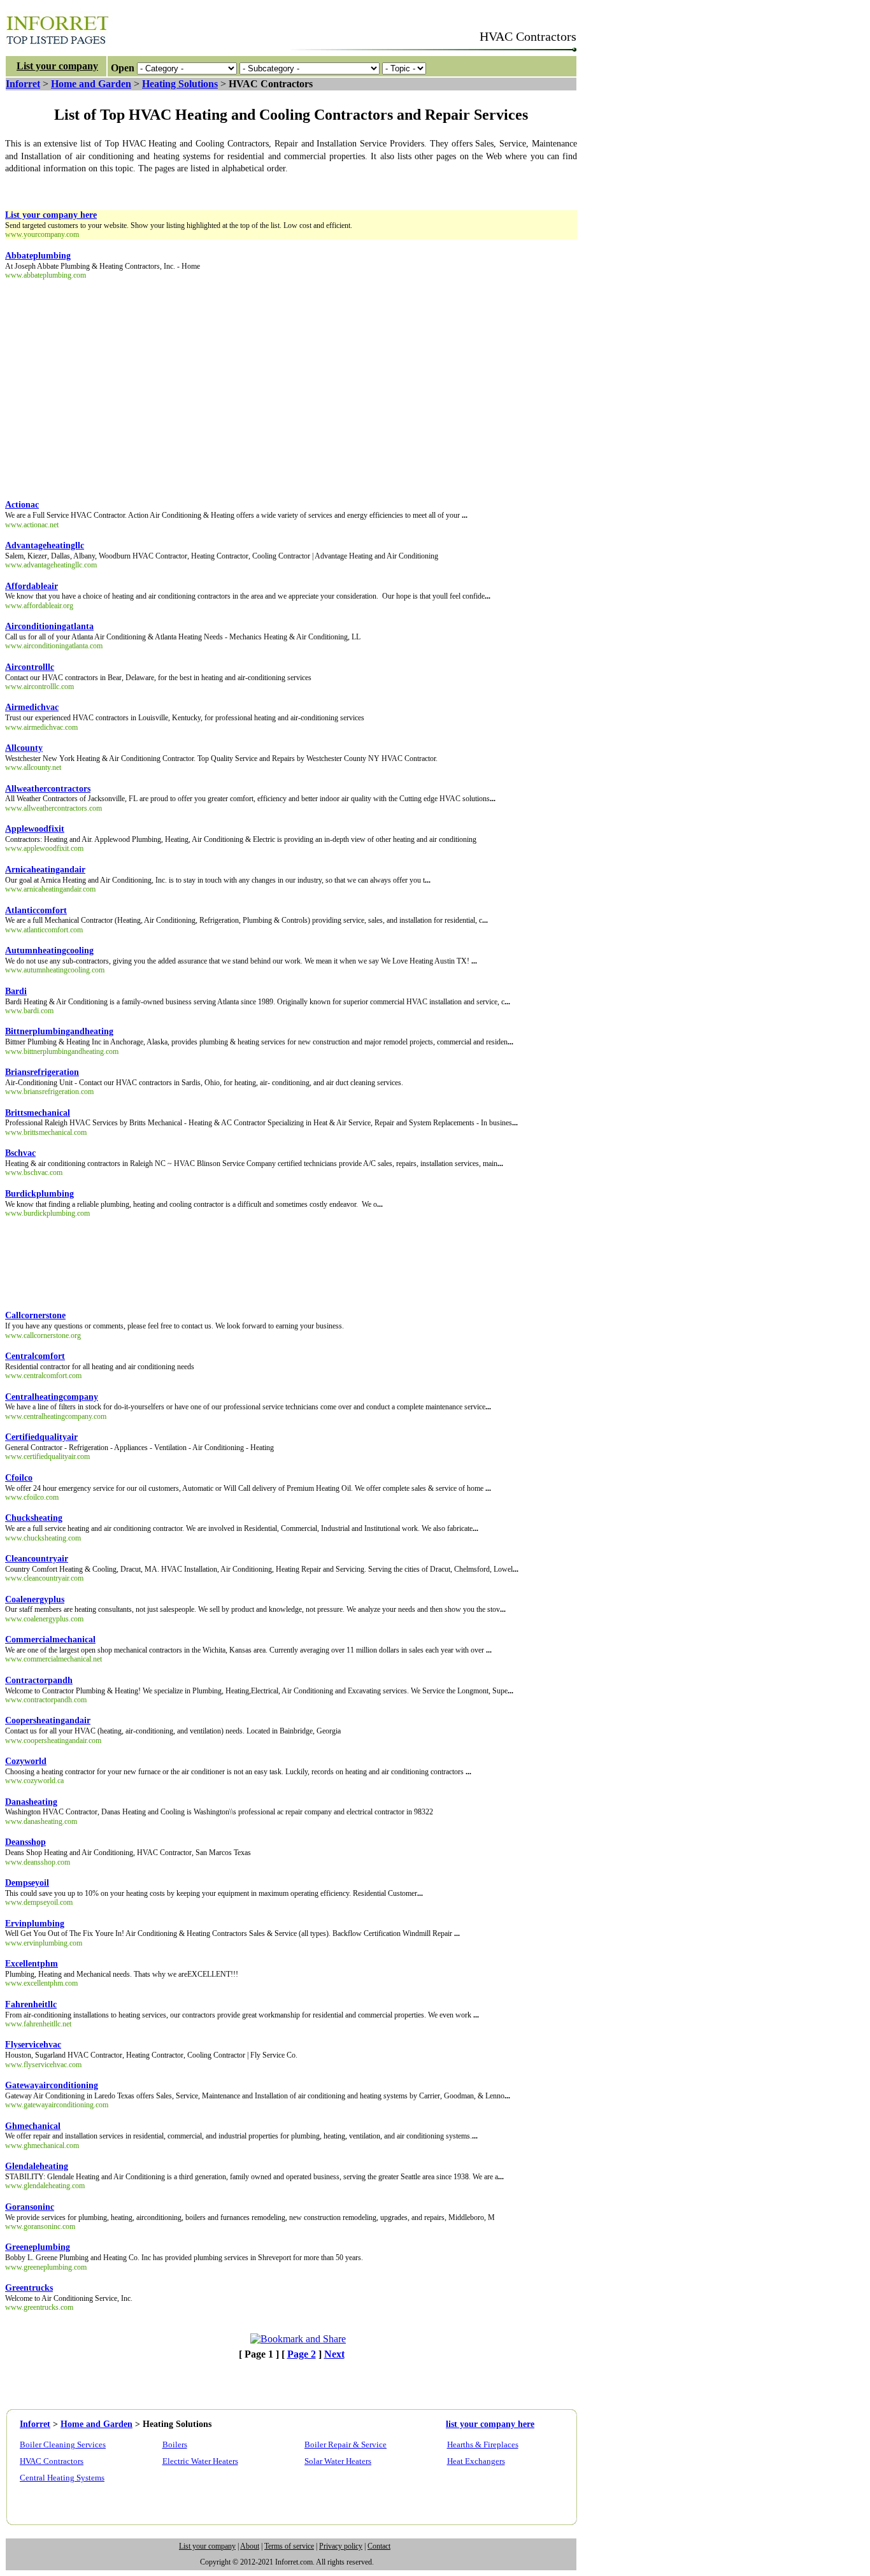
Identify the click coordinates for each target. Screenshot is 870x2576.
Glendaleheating (37, 2166)
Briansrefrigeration (42, 1072)
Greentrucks (29, 2288)
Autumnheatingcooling (49, 950)
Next (334, 2354)
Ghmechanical (33, 2126)
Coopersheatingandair (48, 1720)
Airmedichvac (32, 707)
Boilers (175, 2444)
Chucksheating (34, 1518)
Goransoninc (30, 2207)
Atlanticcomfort (36, 910)
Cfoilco (19, 1478)
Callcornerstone (35, 1315)
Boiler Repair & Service (346, 2444)
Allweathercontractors (48, 789)
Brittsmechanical (38, 1113)
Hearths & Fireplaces (483, 2444)
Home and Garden (91, 84)
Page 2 (302, 2354)
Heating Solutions (180, 84)
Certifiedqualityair (41, 1437)
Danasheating (31, 1802)
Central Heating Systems (62, 2478)
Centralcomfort (35, 1356)
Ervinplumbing (35, 1924)
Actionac (22, 505)
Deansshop (25, 1842)
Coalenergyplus (35, 1599)
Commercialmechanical (50, 1640)
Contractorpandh (39, 1680)
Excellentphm (32, 1964)
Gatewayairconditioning (52, 2085)
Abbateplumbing (38, 256)
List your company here (51, 215)
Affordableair (32, 586)
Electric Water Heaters (200, 2461)
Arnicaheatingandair (45, 870)
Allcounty (24, 748)
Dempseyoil (27, 1883)
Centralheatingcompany (52, 1397)
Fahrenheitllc (31, 2004)
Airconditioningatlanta (49, 626)
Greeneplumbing (38, 2247)
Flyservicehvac (33, 2045)
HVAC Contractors (52, 2461)
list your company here (490, 2424)
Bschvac (20, 1153)
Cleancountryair (37, 1559)
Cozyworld (26, 1761)
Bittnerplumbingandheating (59, 1031)
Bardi (16, 991)
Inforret (23, 84)
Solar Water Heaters (338, 2461)
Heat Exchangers (476, 2461)
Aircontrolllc (30, 667)
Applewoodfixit (35, 829)
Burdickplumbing (39, 1194)
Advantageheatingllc (45, 545)
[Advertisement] (237, 189)
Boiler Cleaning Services (63, 2444)
